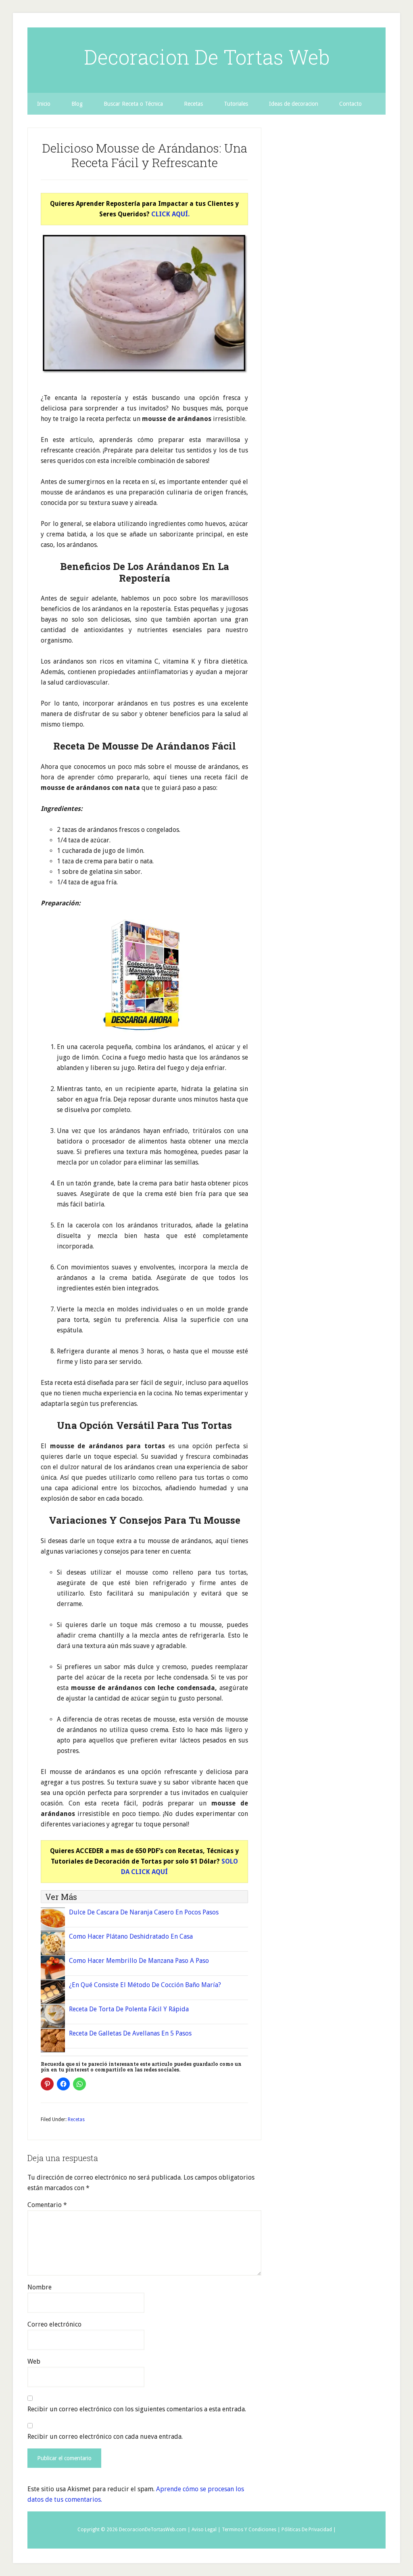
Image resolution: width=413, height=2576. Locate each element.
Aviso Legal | (206, 2530)
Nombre (40, 2287)
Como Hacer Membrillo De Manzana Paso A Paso (139, 1961)
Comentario (47, 2205)
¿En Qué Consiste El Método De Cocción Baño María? (145, 1985)
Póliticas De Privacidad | (309, 2530)
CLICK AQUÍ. (170, 214)
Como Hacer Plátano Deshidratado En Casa (131, 1936)
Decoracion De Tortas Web (207, 57)
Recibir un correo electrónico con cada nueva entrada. (105, 2437)
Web (34, 2361)
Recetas (76, 2119)
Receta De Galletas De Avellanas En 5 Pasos (130, 2033)
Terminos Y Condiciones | (251, 2530)
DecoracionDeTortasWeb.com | (155, 2530)
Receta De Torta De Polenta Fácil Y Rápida (129, 2009)
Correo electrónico (54, 2324)
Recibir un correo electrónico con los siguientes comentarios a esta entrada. (137, 2409)
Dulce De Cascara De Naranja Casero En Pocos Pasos (144, 1912)
